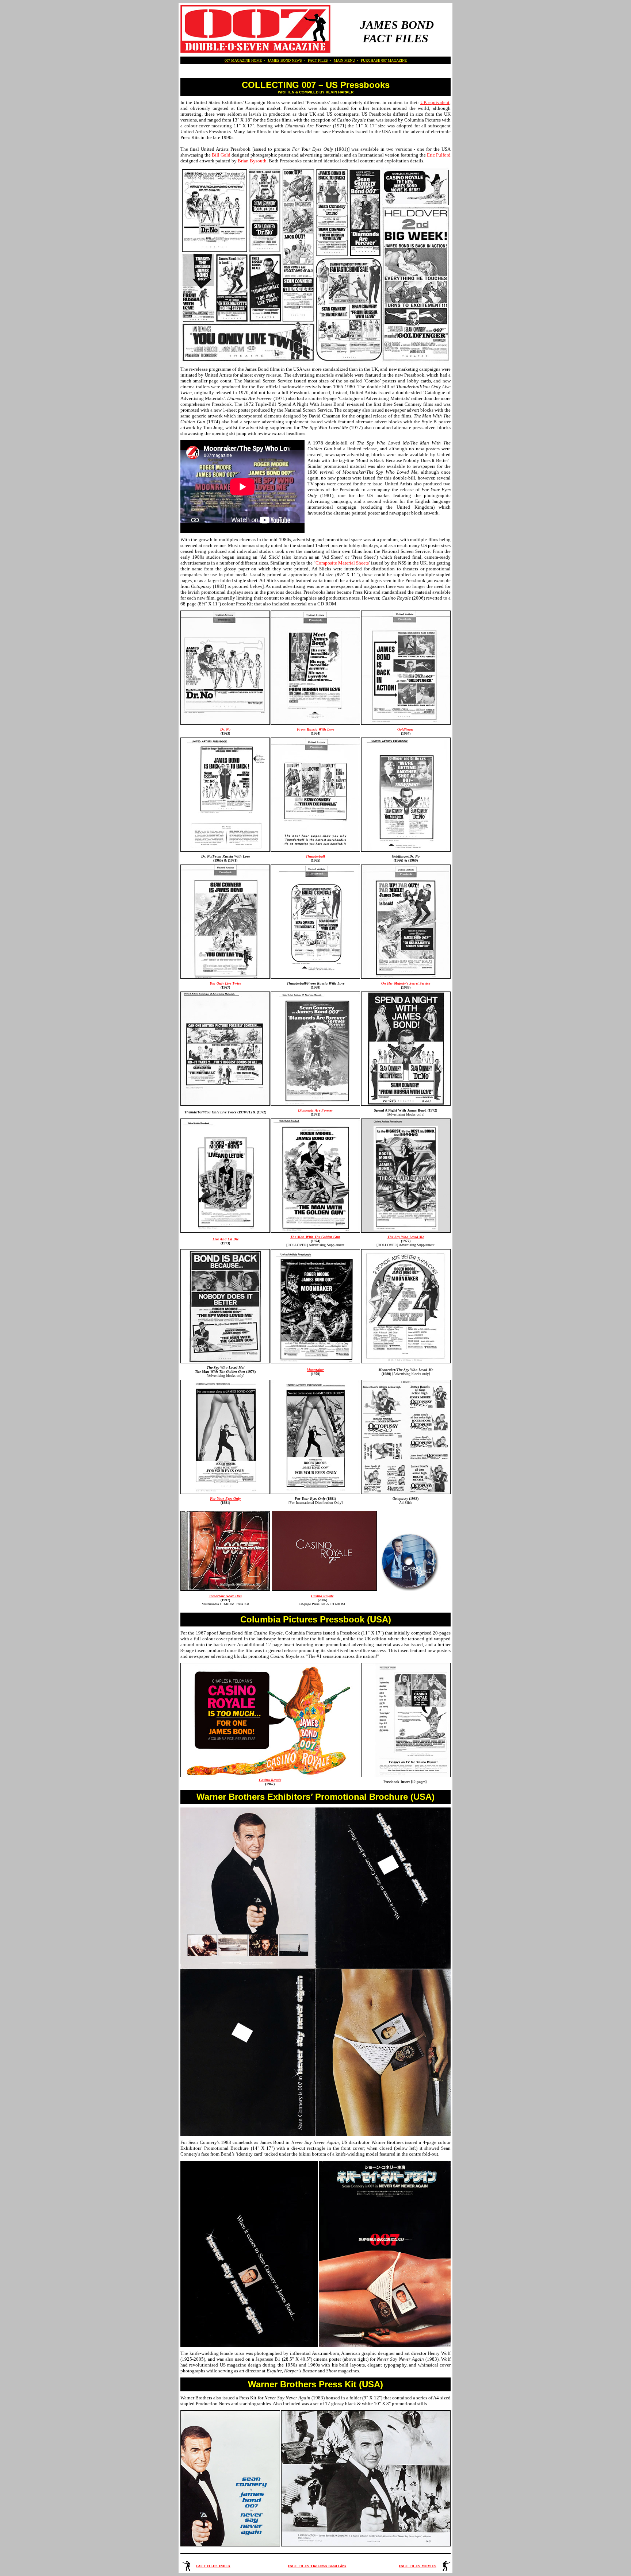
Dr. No (225, 729)
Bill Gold (221, 155)
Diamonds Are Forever (315, 1110)
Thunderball (315, 856)
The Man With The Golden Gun (315, 1237)
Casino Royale (322, 1596)
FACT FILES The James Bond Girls (317, 2566)
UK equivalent (435, 102)
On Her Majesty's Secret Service (406, 983)
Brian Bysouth (252, 161)
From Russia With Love (315, 729)
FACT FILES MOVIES (418, 2566)
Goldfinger (406, 729)
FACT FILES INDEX (213, 2566)
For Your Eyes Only (225, 1499)
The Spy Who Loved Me (406, 1237)
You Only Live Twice (225, 983)
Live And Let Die (225, 1239)
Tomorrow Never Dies (225, 1596)
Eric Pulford (439, 155)
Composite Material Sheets (342, 563)
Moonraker (315, 1370)
